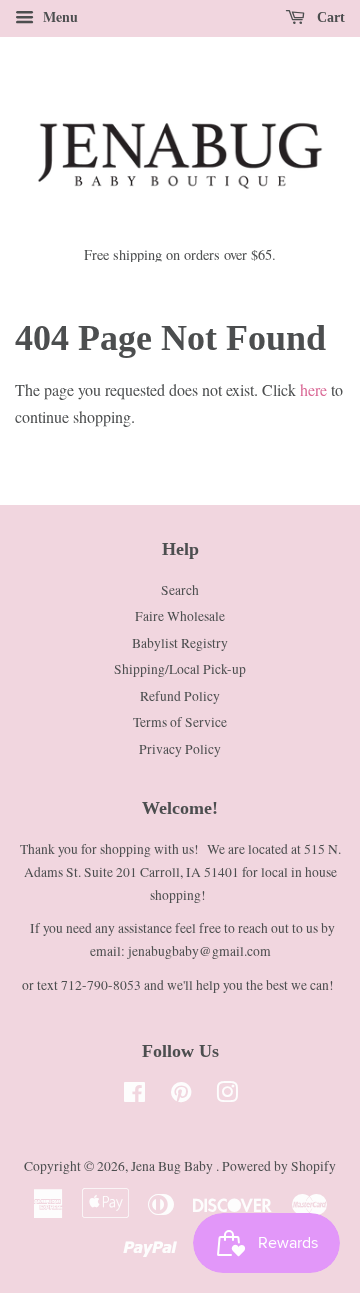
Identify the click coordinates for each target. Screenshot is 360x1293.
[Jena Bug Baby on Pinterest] (181, 1096)
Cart (329, 17)
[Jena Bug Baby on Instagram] (227, 1096)
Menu (58, 16)
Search (180, 590)
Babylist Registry (180, 643)
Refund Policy (180, 696)
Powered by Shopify (279, 1166)
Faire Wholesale (180, 616)
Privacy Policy (180, 749)
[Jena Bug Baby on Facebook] (134, 1096)
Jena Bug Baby (173, 1166)
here (313, 389)
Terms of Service (180, 722)
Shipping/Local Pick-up (180, 669)
